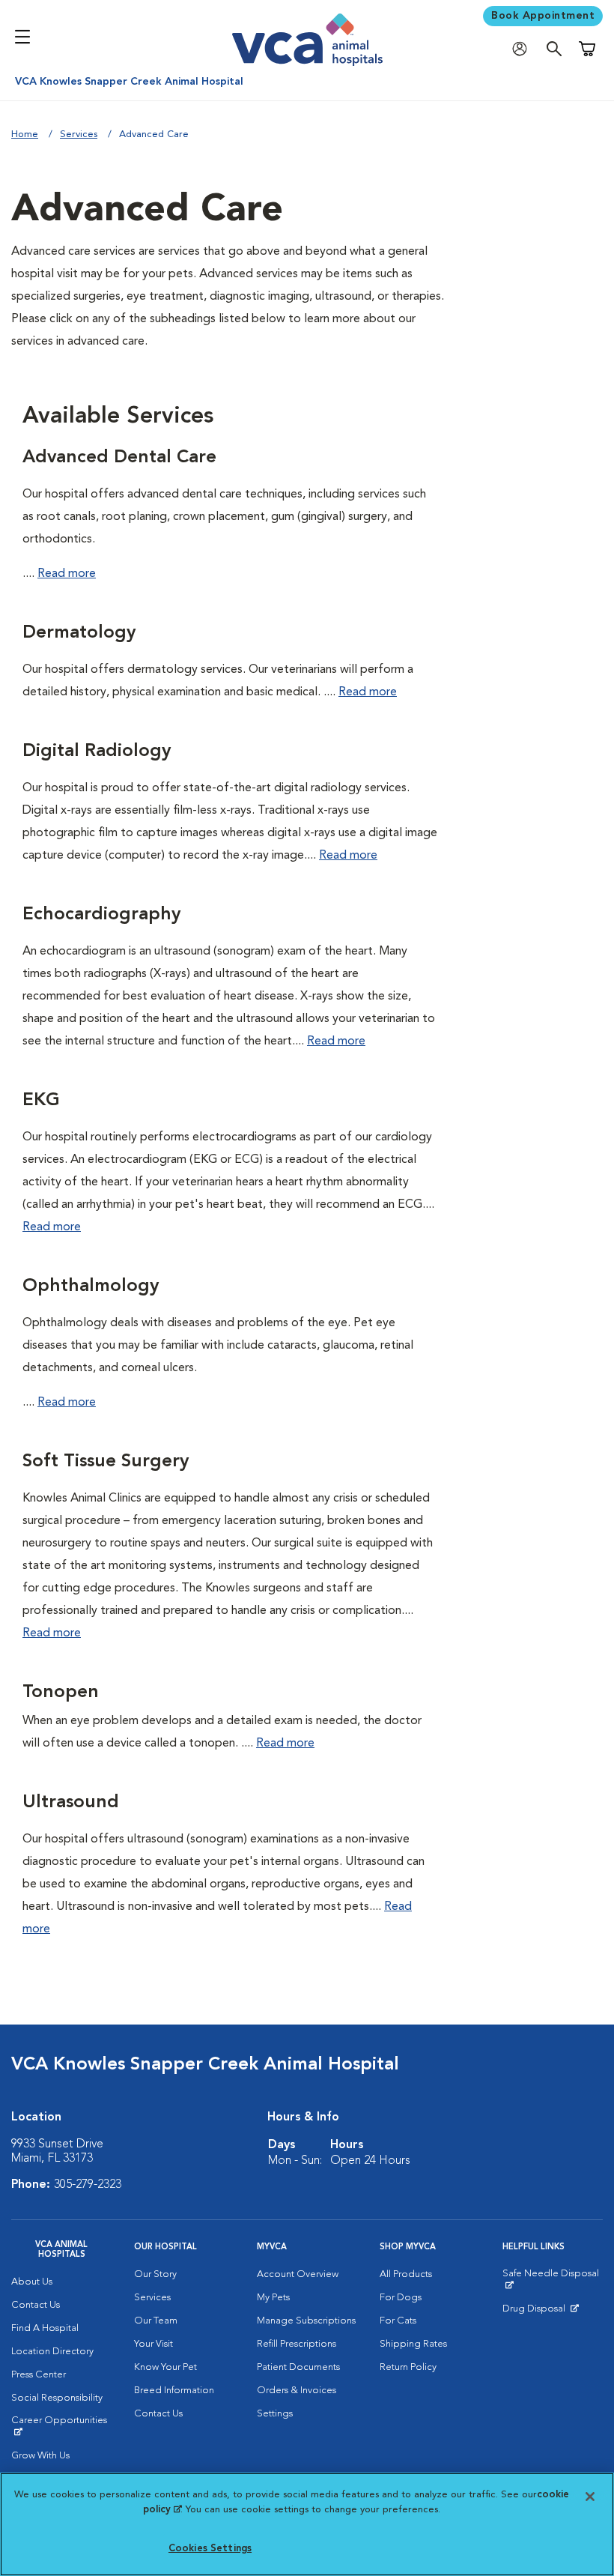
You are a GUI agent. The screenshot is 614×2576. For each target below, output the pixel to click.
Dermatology (79, 633)
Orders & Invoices (297, 2391)
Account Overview (298, 2274)
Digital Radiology (97, 752)
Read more (67, 574)
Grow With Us (40, 2456)
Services (79, 134)
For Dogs (401, 2298)
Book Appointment (543, 16)
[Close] (590, 2497)
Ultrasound (71, 1803)
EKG (41, 1101)
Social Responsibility (57, 2398)
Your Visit (153, 2344)
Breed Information (174, 2391)
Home (25, 134)
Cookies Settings (210, 2549)
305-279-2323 (88, 2185)
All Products (406, 2274)
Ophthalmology (91, 1287)
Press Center (39, 2375)
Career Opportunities (61, 2426)
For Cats (398, 2321)
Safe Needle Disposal (553, 2279)
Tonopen (61, 1693)
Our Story (155, 2274)
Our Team (156, 2321)
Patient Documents (298, 2367)
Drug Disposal (540, 2312)
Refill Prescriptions (297, 2344)
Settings (275, 2414)
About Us (32, 2282)
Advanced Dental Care (119, 458)
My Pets (273, 2298)
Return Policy (408, 2367)
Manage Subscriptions (306, 2321)
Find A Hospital (45, 2328)
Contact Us (36, 2305)
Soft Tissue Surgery (106, 1462)
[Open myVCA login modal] (523, 49)
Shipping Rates (413, 2344)
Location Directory (52, 2352)
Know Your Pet (165, 2367)
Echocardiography (101, 915)
